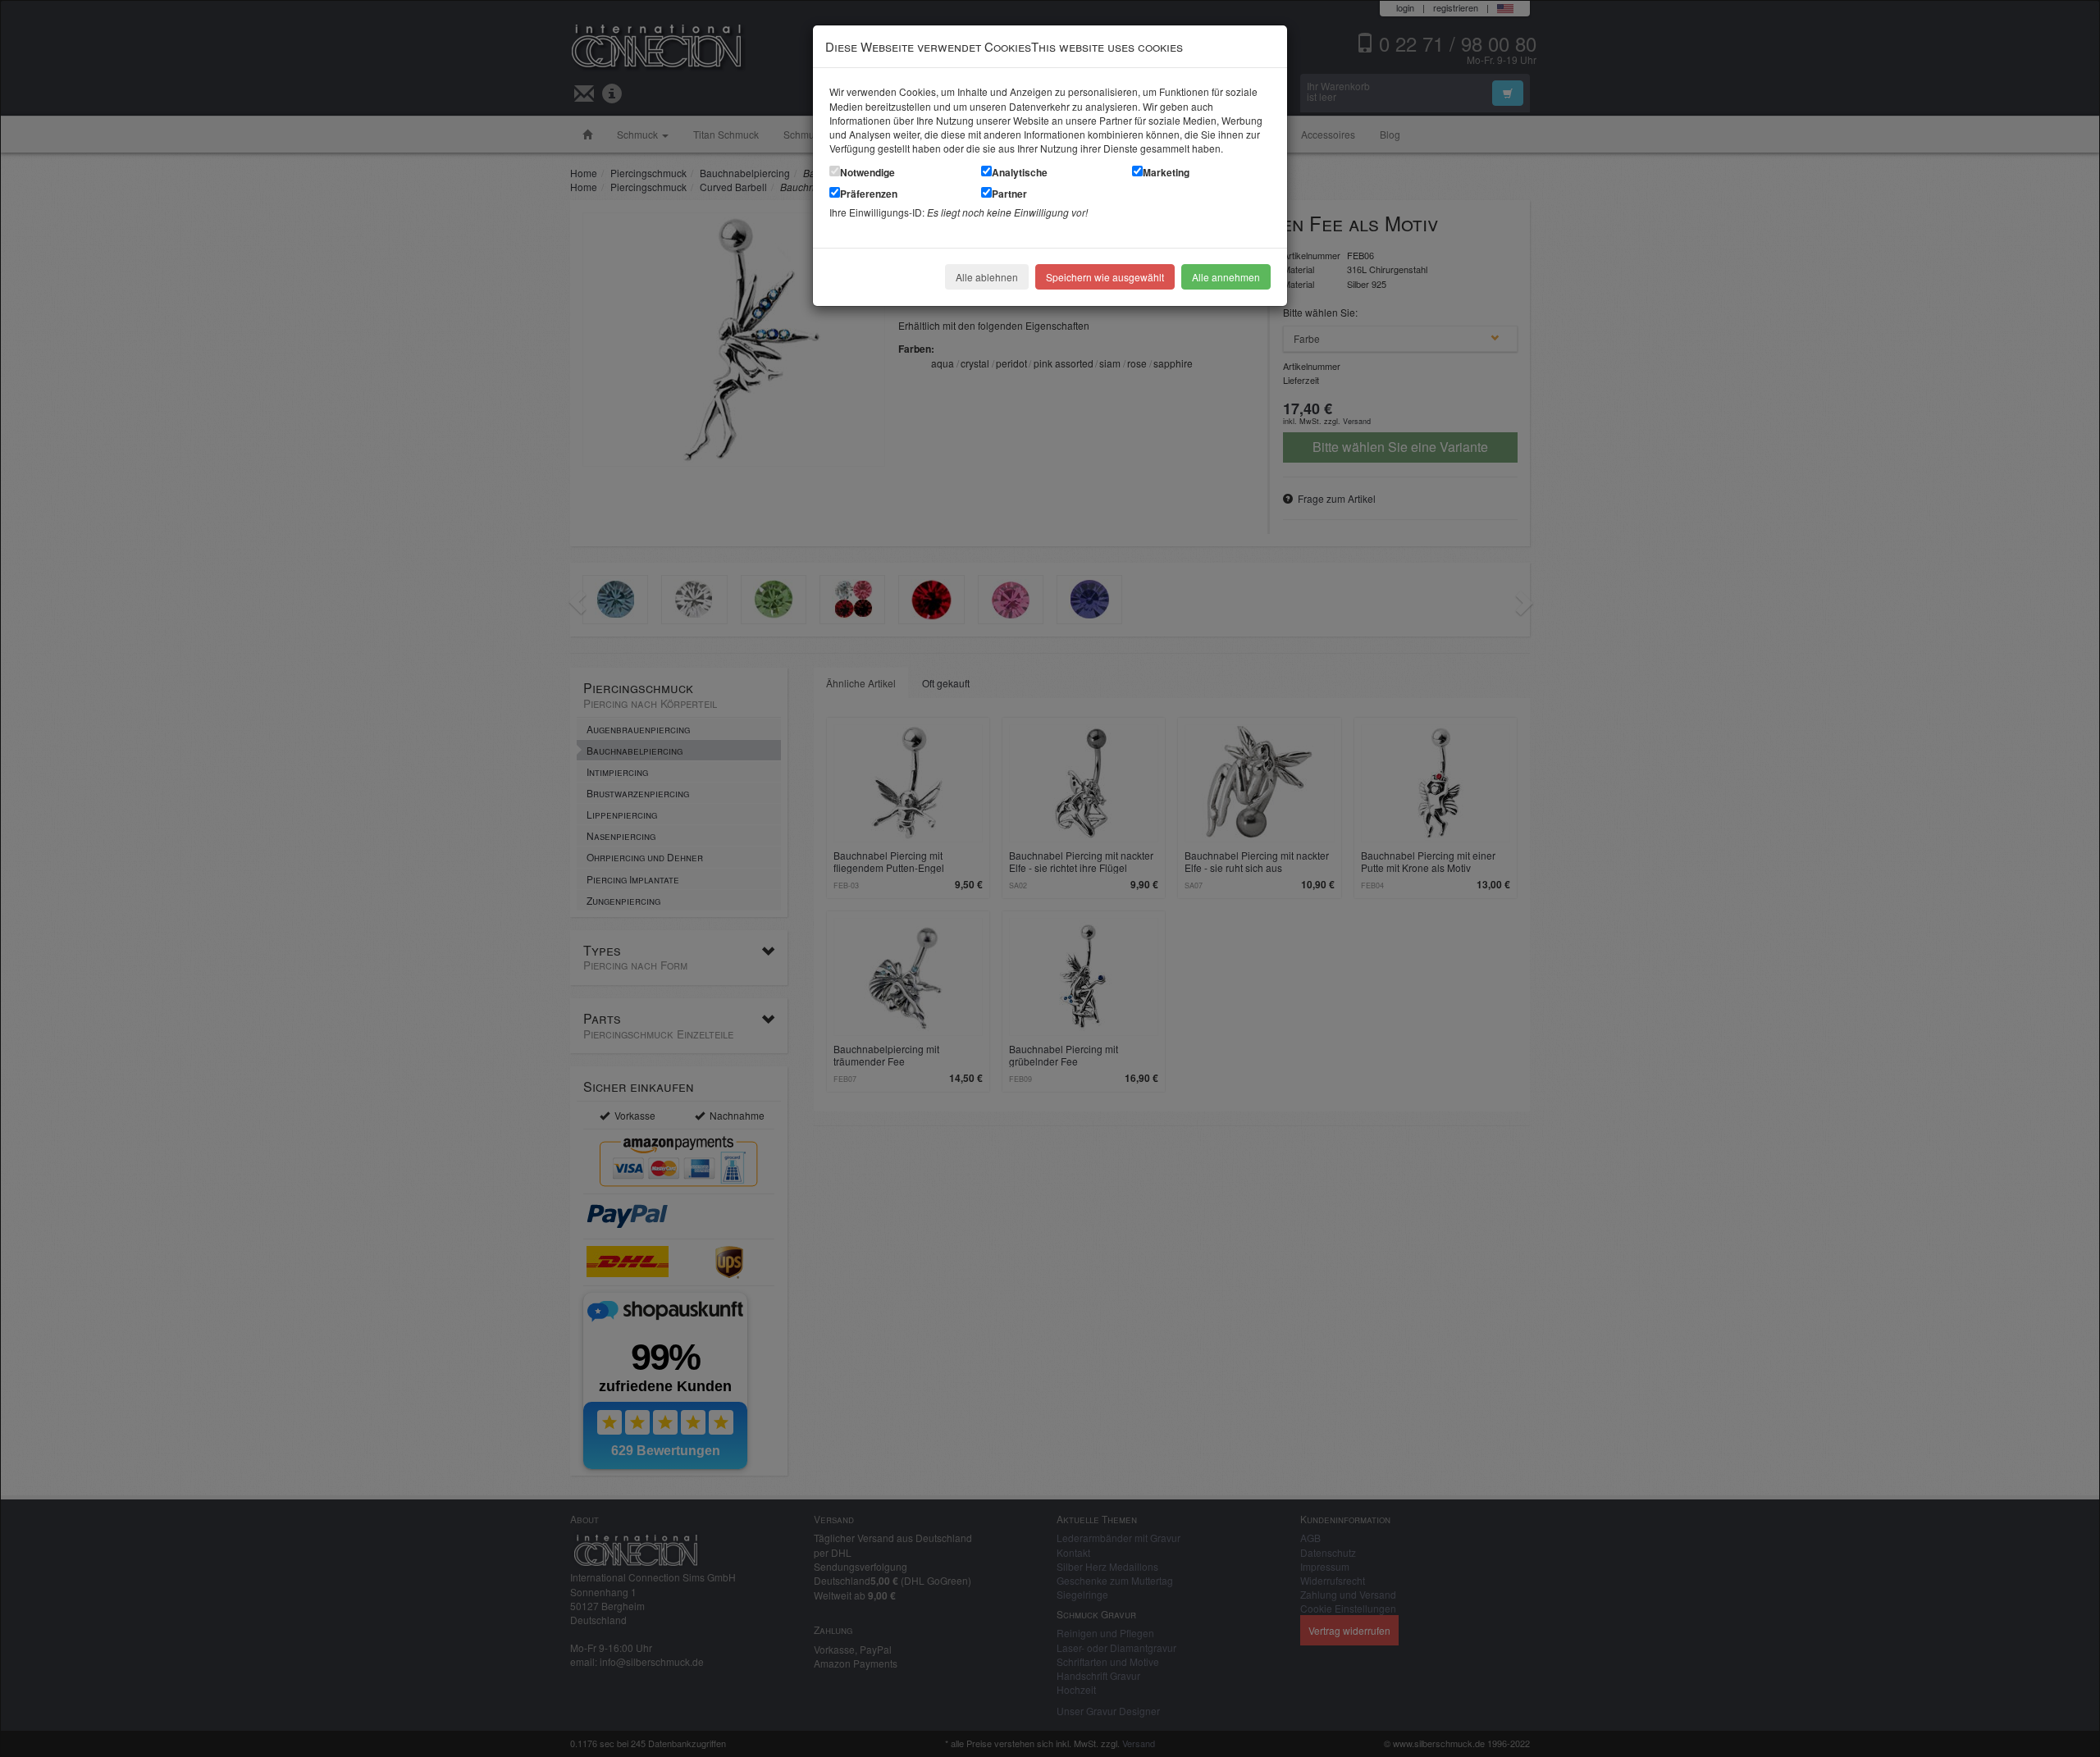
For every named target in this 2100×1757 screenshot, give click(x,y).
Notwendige (867, 172)
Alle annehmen (1226, 277)
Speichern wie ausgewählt (1105, 277)
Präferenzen (869, 194)
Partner (1009, 194)
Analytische (1020, 172)
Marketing (1166, 172)
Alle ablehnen (987, 277)
